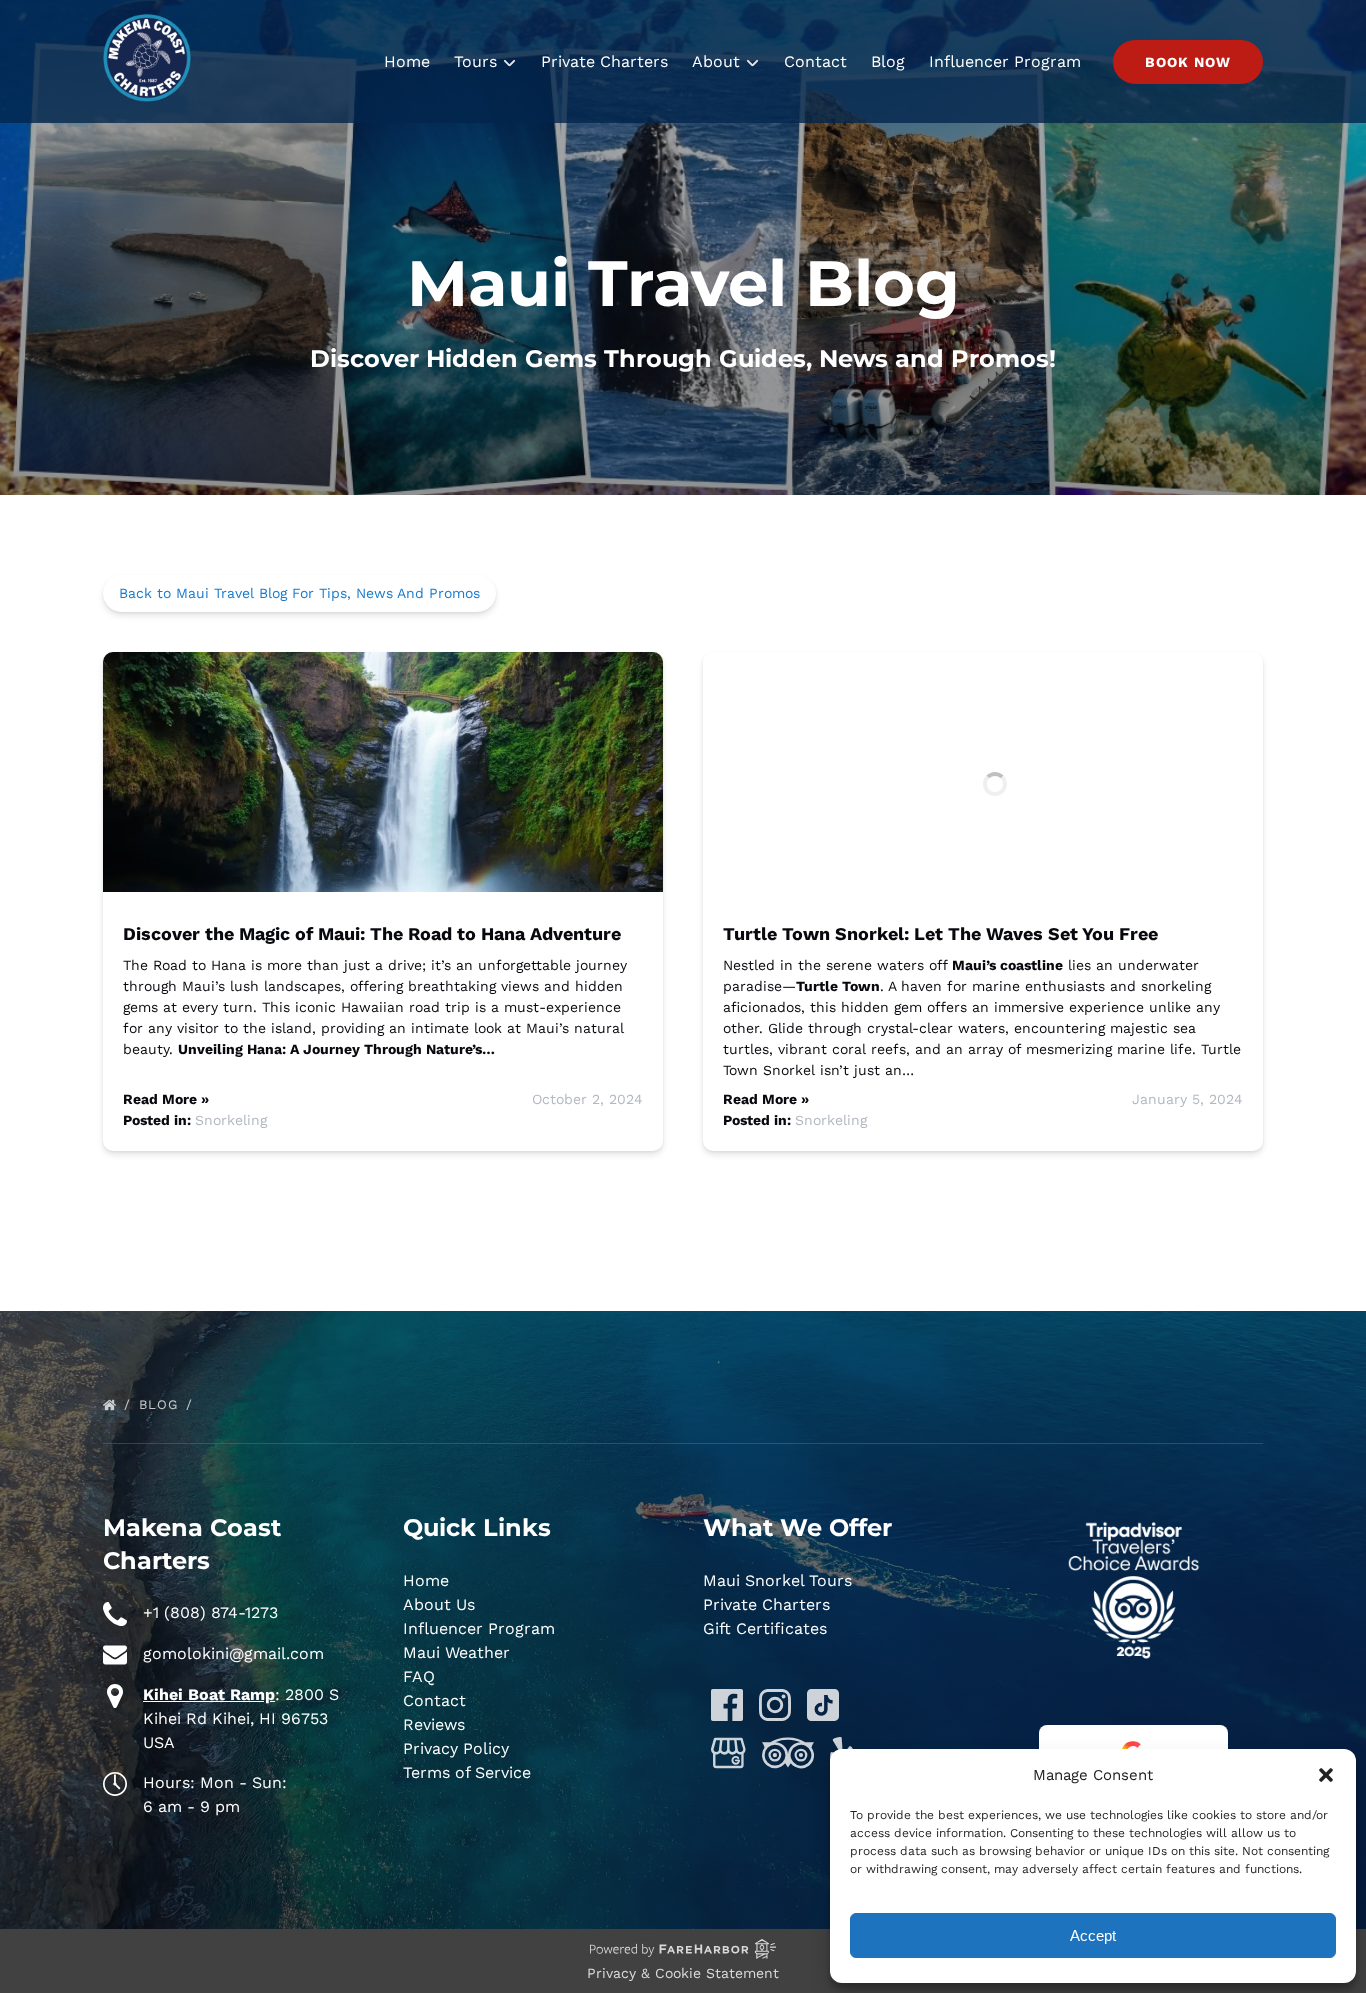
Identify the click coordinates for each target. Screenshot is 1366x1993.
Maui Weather (456, 1652)
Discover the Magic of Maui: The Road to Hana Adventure (372, 933)
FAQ (419, 1676)
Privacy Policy (456, 1748)
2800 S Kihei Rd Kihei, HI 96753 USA (241, 1718)
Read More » (166, 1099)
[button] (1326, 1775)
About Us (439, 1604)
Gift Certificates (765, 1628)
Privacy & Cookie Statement (683, 1973)
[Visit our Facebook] (727, 1705)
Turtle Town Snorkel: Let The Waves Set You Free (940, 933)
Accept (1093, 1935)
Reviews (434, 1724)
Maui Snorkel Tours (777, 1580)
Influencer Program (1005, 61)
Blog (888, 61)
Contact (815, 61)
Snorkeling (231, 1120)
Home (407, 61)
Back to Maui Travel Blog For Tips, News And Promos (299, 593)
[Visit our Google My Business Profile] (728, 1753)
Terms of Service (467, 1772)
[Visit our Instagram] (775, 1705)
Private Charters (604, 61)
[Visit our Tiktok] (823, 1705)
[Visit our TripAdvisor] (788, 1753)
